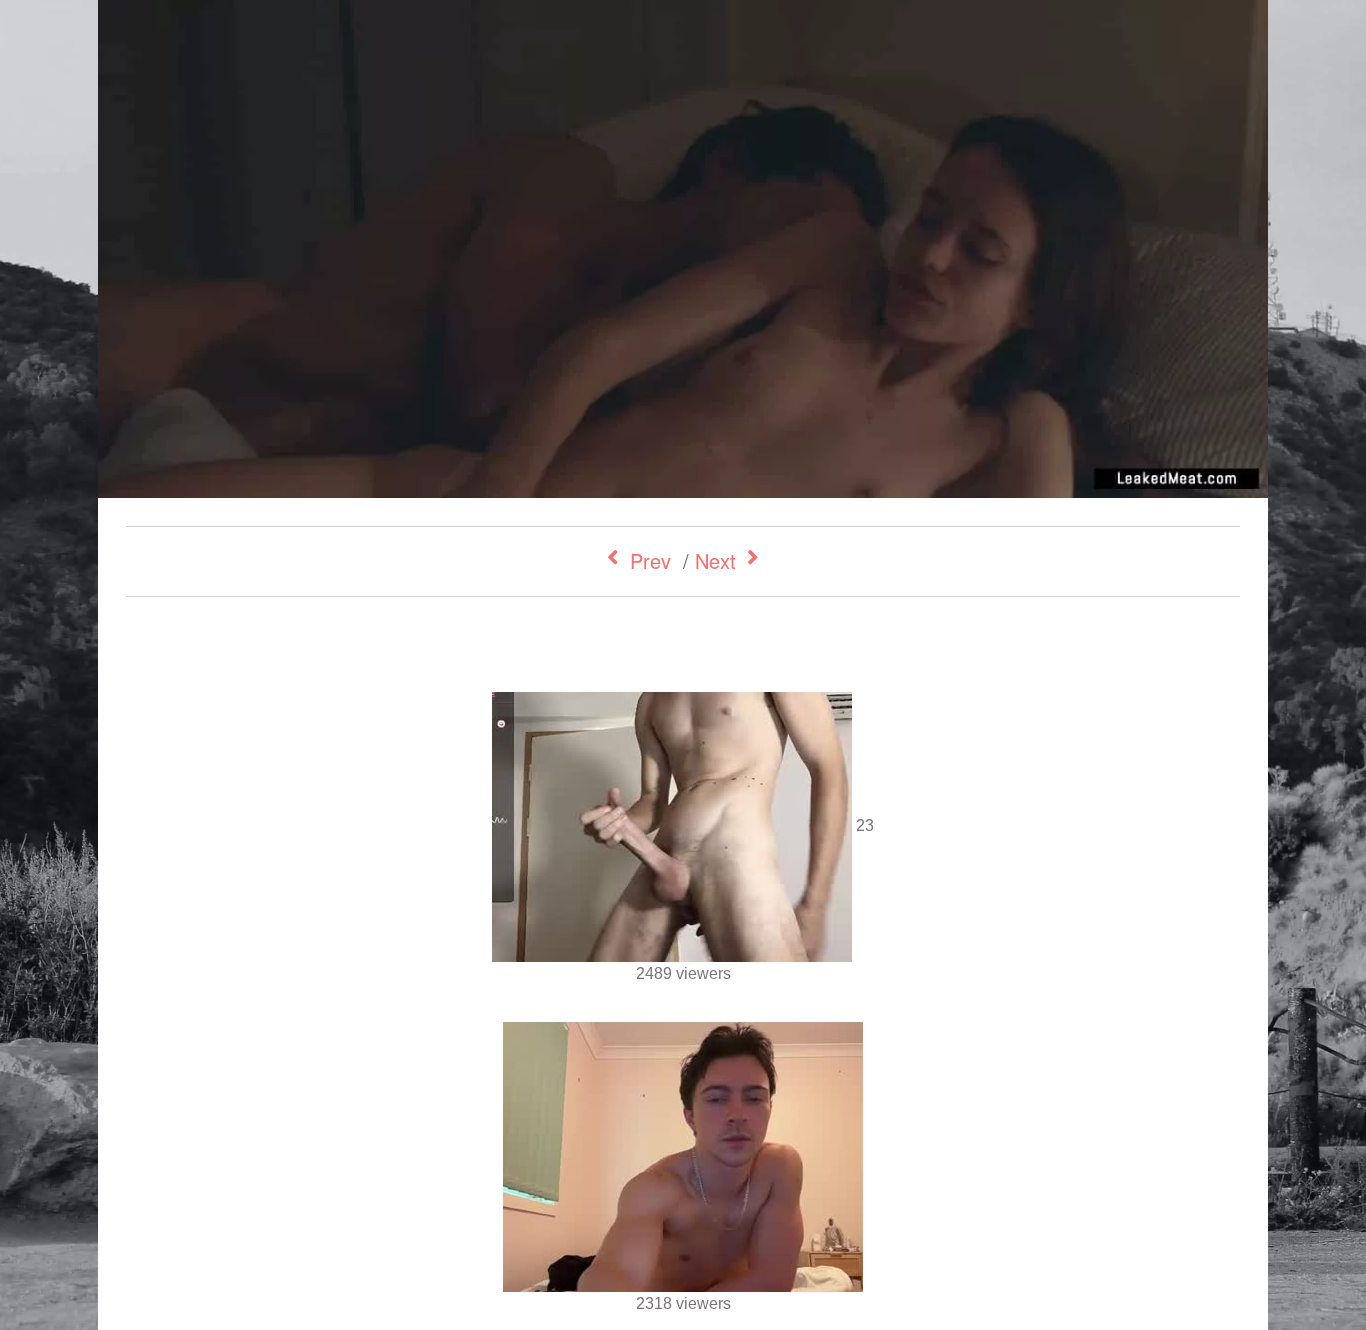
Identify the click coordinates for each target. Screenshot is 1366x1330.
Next (715, 560)
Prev (650, 560)
